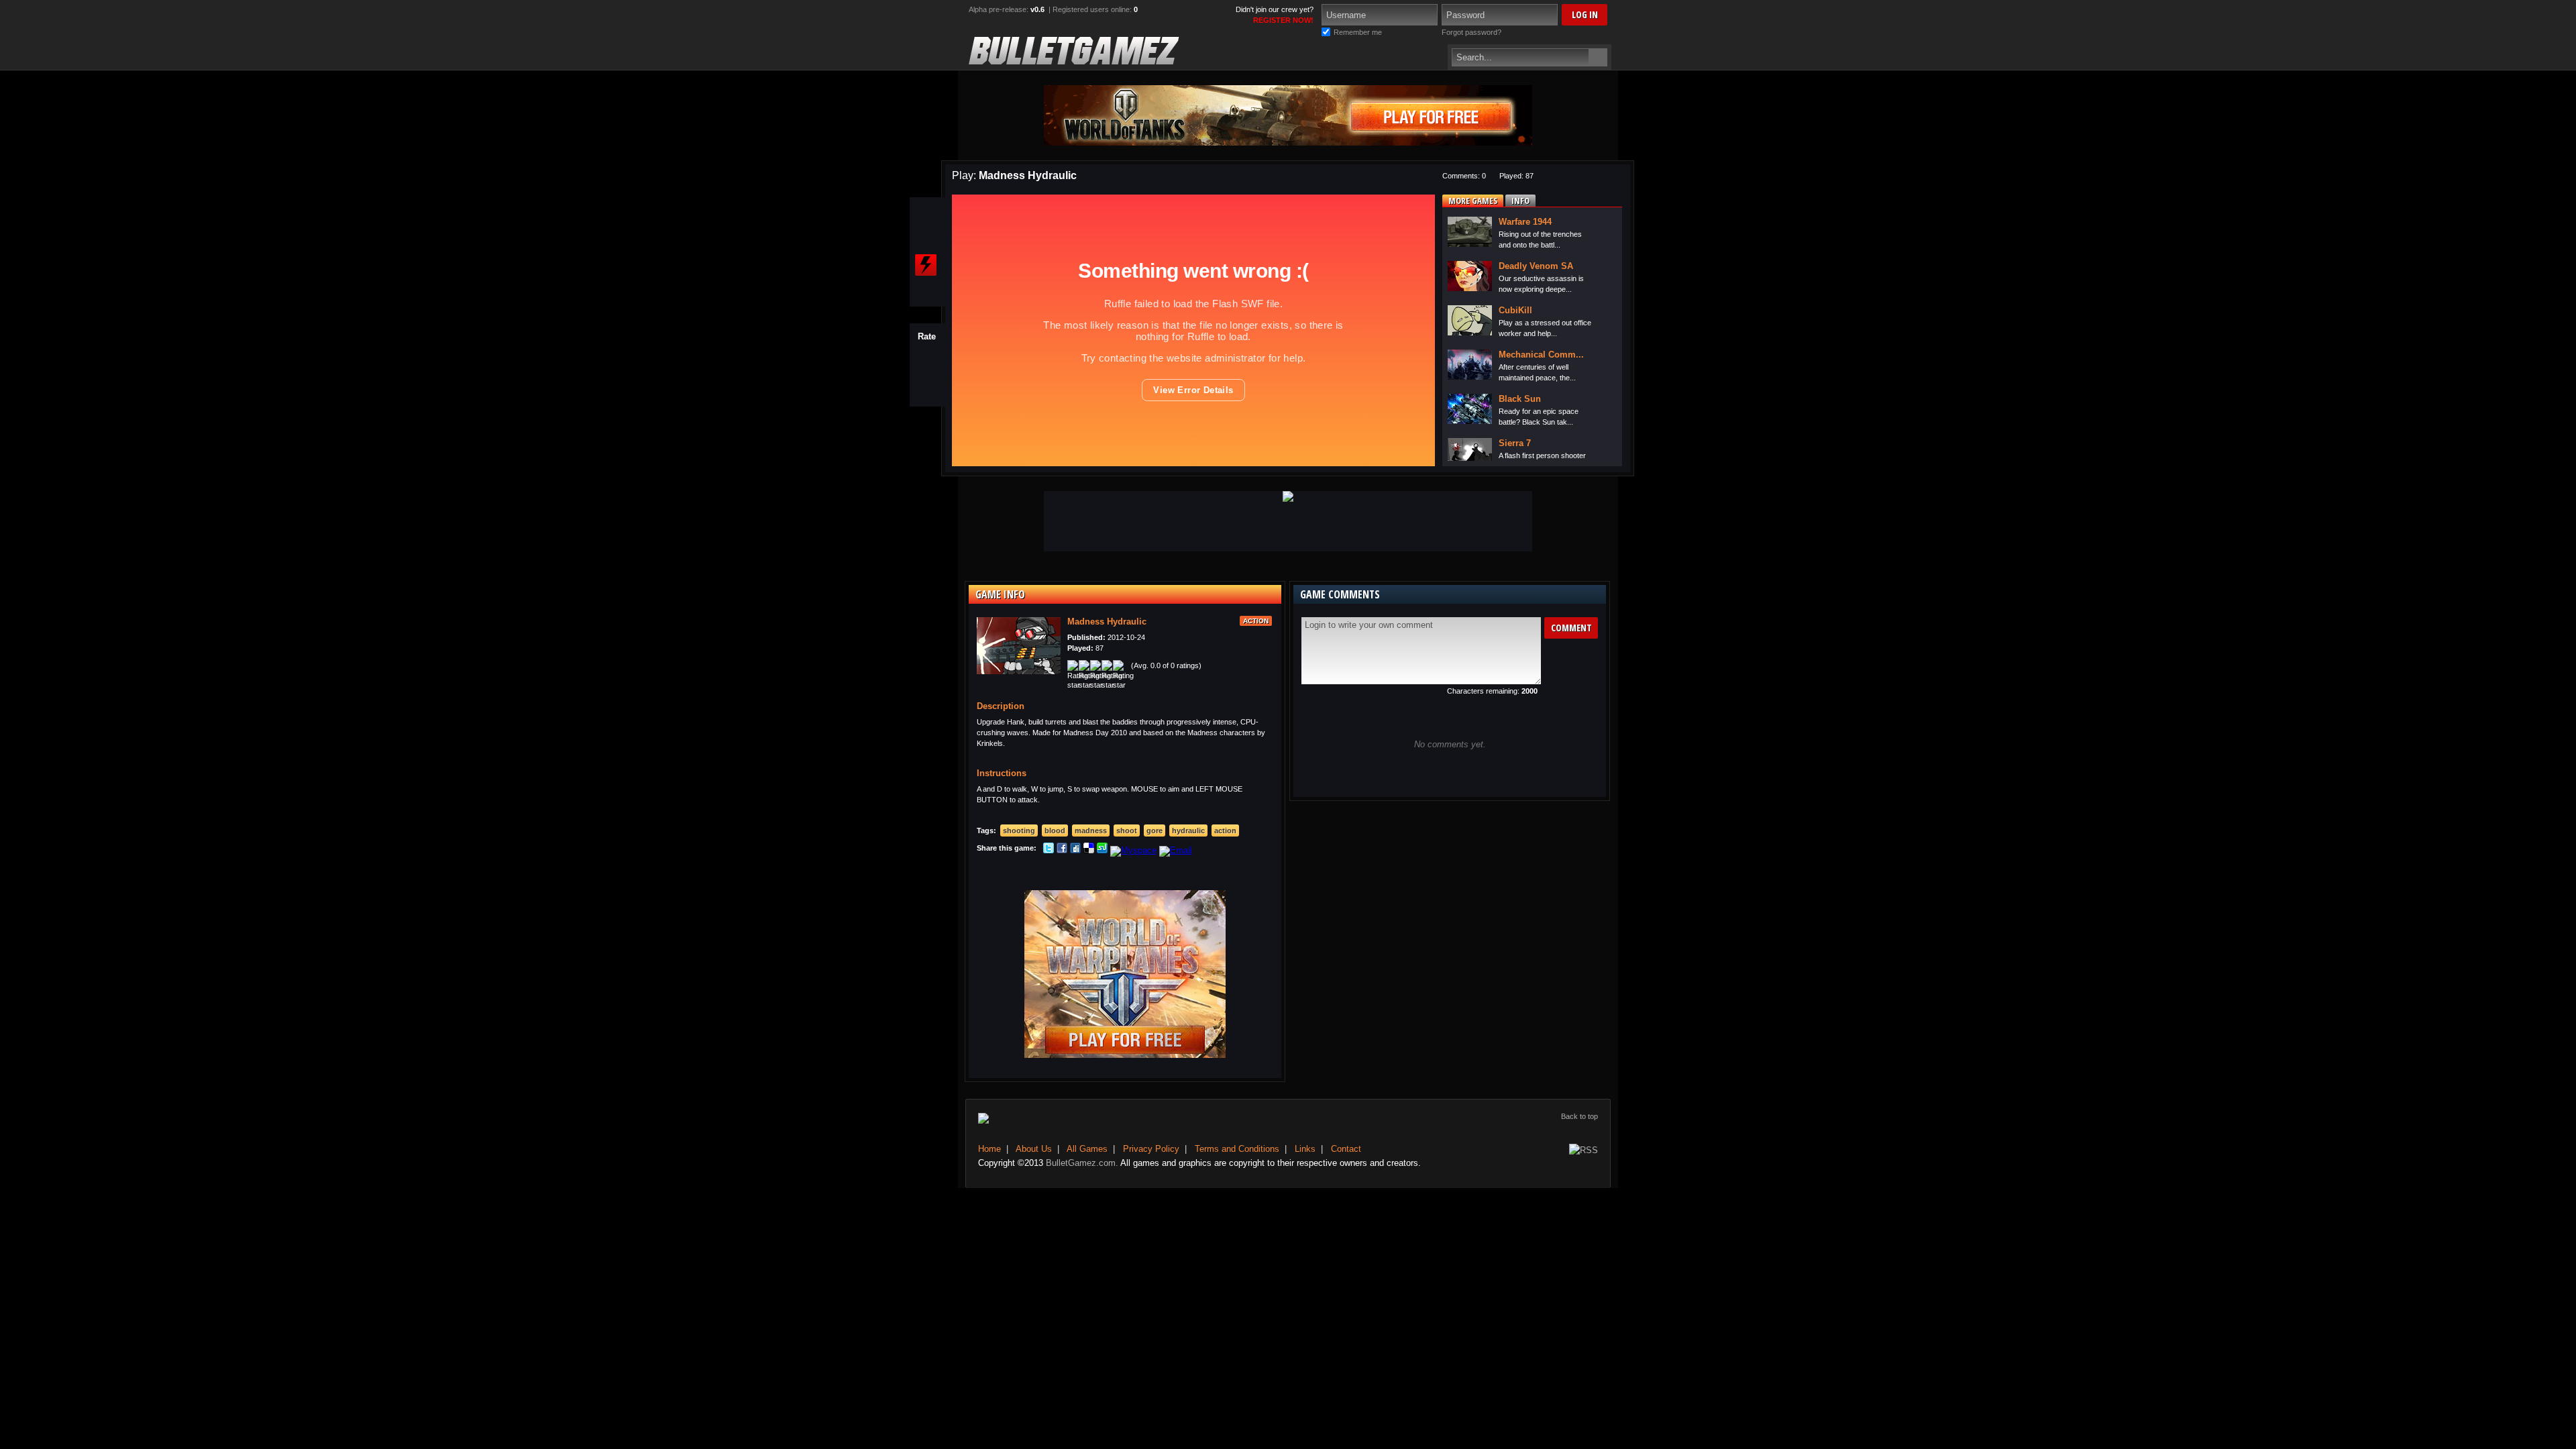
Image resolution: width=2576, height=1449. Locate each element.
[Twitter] (1049, 850)
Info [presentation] (1520, 201)
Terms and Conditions (1237, 1149)
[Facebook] (1062, 850)
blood (1055, 830)
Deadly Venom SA (1536, 266)
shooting (1019, 830)
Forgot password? (1471, 32)
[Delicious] (1089, 850)
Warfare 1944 (1525, 222)
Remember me (1358, 32)
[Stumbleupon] (1102, 850)
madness (1091, 830)
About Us (1034, 1149)
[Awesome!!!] (927, 352)
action (1225, 830)
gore (1155, 830)
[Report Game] (926, 265)
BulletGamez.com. (1082, 1163)
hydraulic (1188, 830)
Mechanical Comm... (1541, 355)
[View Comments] (926, 291)
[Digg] (1075, 850)
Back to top (1579, 1116)
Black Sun (1520, 399)
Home (989, 1149)
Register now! (1283, 20)
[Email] (1176, 850)
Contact (1346, 1149)
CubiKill (1515, 310)
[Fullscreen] (926, 213)
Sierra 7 (1515, 443)
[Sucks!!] (927, 394)
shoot (1127, 830)
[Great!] (927, 362)
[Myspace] (1133, 850)
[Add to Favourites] (926, 239)
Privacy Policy (1151, 1149)
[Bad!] (927, 384)
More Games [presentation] (1473, 201)
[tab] (1473, 201)
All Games (1087, 1149)
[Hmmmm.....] (927, 373)
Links (1305, 1149)
